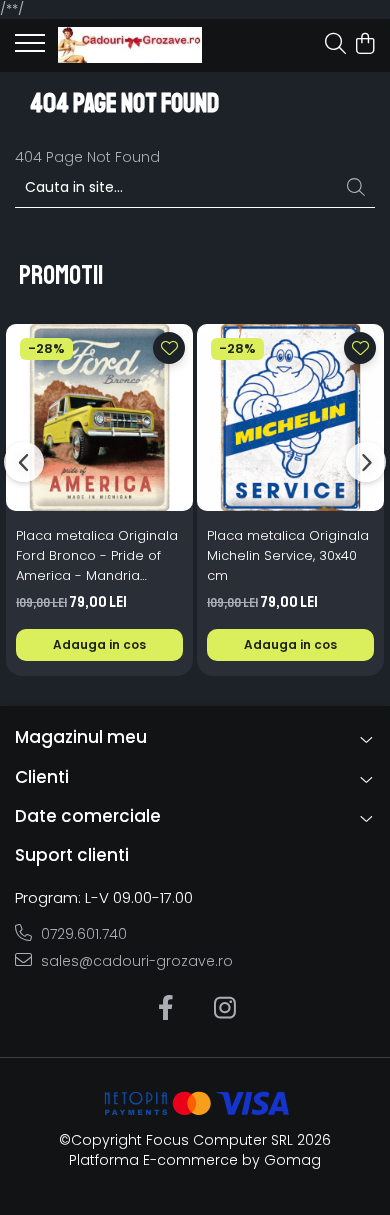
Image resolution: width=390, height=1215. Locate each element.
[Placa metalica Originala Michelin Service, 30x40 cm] (290, 417)
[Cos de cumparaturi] (364, 45)
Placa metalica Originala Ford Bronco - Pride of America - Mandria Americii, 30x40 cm (97, 556)
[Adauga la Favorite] (169, 348)
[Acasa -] (130, 44)
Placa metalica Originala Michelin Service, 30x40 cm (288, 555)
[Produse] (30, 49)
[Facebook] (165, 1009)
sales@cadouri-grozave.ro (135, 961)
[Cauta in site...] (335, 45)
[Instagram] (224, 1009)
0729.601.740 (82, 934)
